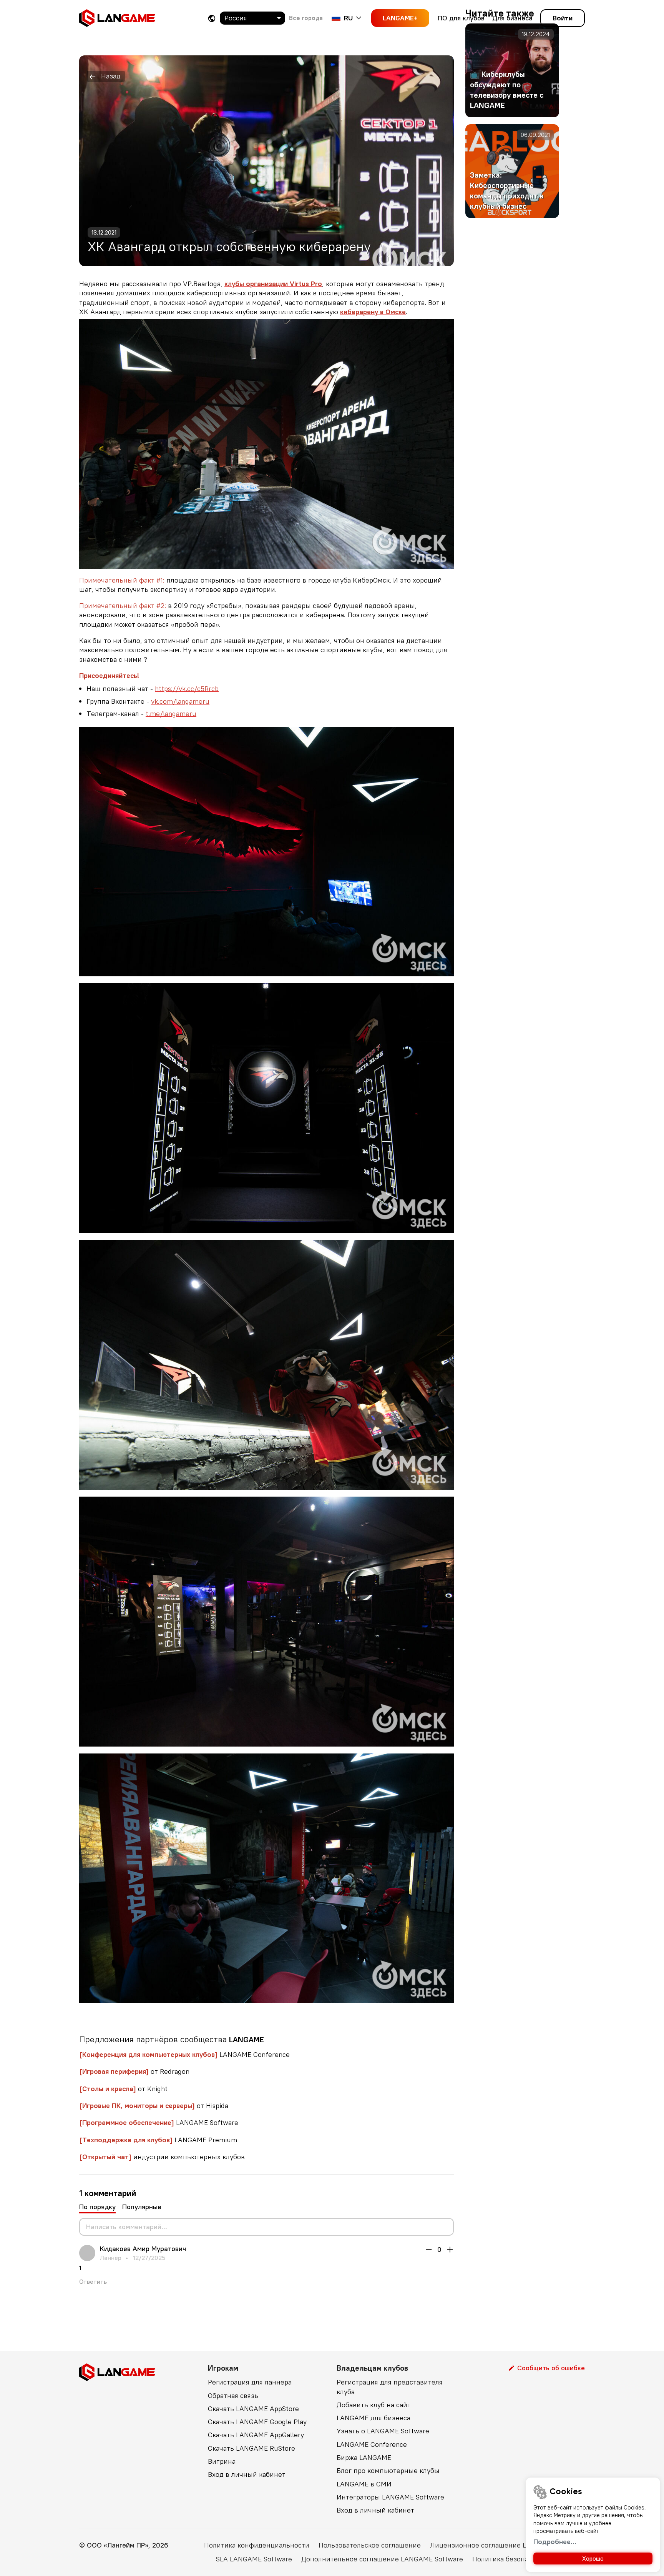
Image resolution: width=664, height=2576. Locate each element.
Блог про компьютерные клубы (388, 2470)
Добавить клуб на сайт (374, 2405)
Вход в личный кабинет (247, 2474)
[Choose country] (212, 18)
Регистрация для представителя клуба (390, 2387)
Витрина (222, 2461)
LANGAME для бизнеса (373, 2418)
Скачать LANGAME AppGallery (256, 2435)
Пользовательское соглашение (370, 2545)
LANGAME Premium (158, 2140)
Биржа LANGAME (364, 2457)
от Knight (123, 2089)
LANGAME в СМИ (364, 2484)
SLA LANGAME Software (254, 2559)
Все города (306, 18)
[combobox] (252, 18)
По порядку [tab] (97, 2207)
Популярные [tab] (142, 2207)
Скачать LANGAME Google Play (257, 2422)
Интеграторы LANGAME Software (390, 2497)
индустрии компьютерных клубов (162, 2157)
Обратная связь (233, 2395)
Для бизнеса (512, 18)
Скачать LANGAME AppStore (253, 2409)
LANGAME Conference (184, 2054)
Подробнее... (555, 2542)
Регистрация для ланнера (250, 2382)
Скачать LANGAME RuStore (251, 2448)
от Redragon (134, 2071)
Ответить (93, 2281)
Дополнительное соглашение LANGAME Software (382, 2559)
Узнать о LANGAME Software (383, 2431)
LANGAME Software (159, 2122)
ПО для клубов (461, 18)
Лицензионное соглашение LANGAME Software (507, 2545)
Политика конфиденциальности (257, 2545)
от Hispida (154, 2106)
